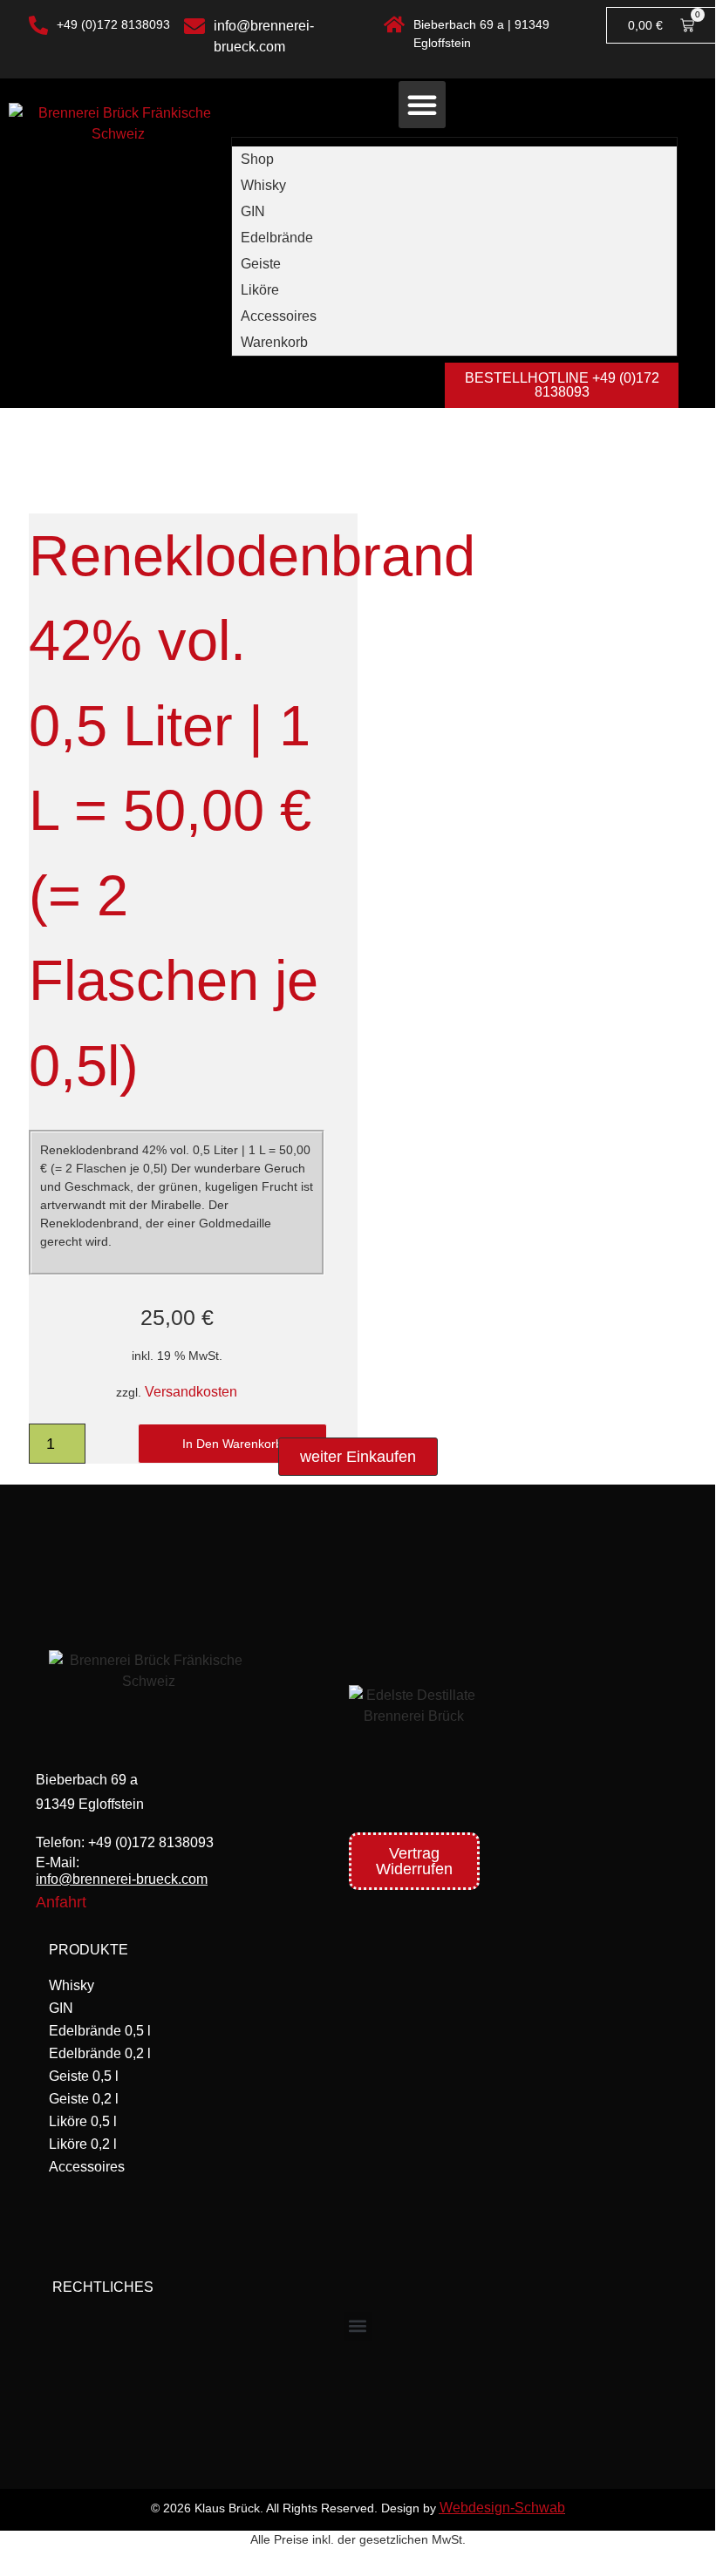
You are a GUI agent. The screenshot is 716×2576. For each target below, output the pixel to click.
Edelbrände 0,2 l (100, 2053)
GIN (253, 211)
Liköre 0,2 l (83, 2144)
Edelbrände (277, 238)
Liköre (260, 290)
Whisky (263, 185)
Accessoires (279, 316)
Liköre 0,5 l (83, 2121)
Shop (257, 159)
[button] (422, 105)
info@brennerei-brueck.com (122, 1879)
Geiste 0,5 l (84, 2076)
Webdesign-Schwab (502, 2508)
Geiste (261, 264)
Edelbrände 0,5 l (100, 2031)
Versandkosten (191, 1392)
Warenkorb (274, 342)
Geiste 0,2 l (84, 2099)
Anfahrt (61, 1902)
